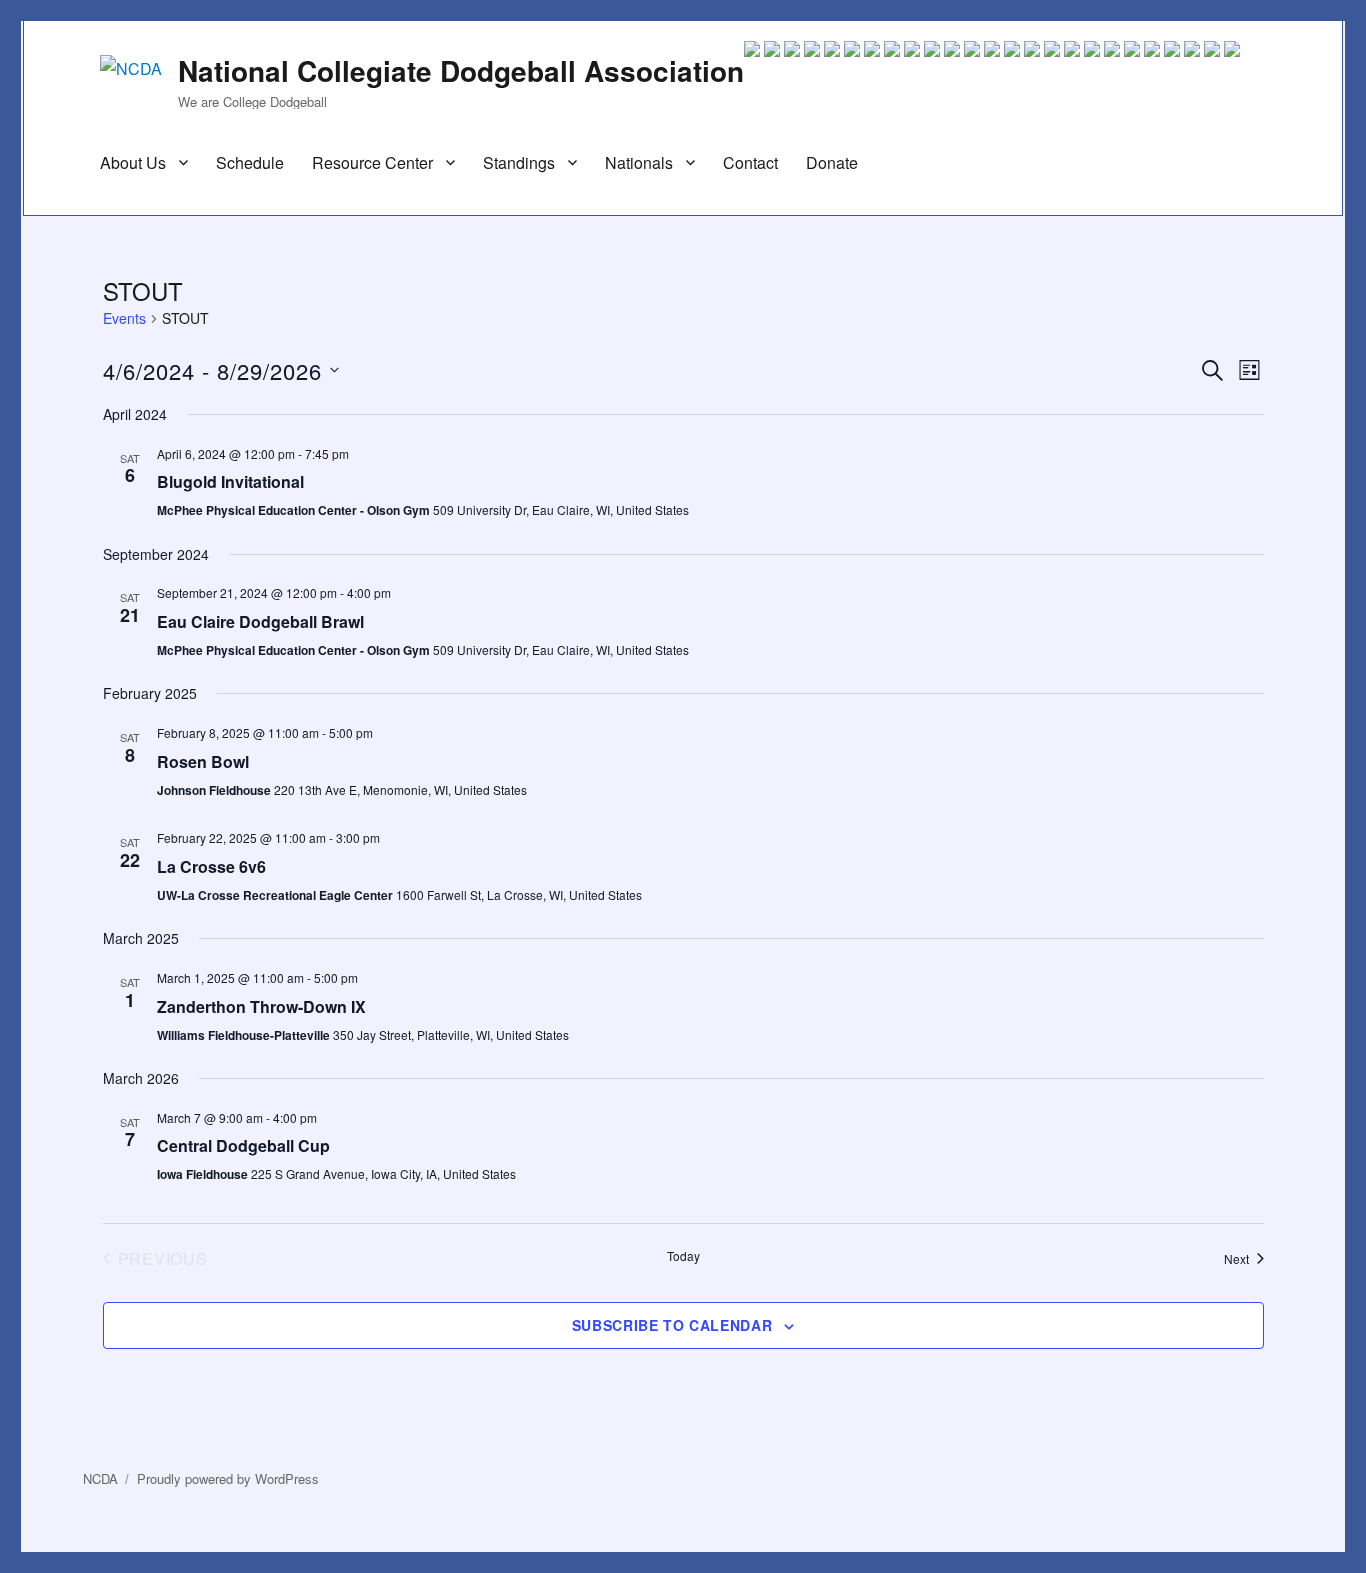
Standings (519, 162)
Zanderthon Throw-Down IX (261, 1006)
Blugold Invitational (230, 481)
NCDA (100, 1478)
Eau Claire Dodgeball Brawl (260, 621)
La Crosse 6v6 (211, 866)
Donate (832, 162)
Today (683, 1256)
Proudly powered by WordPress (228, 1478)
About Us (133, 162)
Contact (750, 162)
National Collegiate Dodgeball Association (461, 70)
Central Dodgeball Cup (243, 1145)
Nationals (639, 162)
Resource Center (372, 162)
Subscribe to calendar (672, 1325)
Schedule (250, 162)
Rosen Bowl (203, 761)
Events (124, 318)
